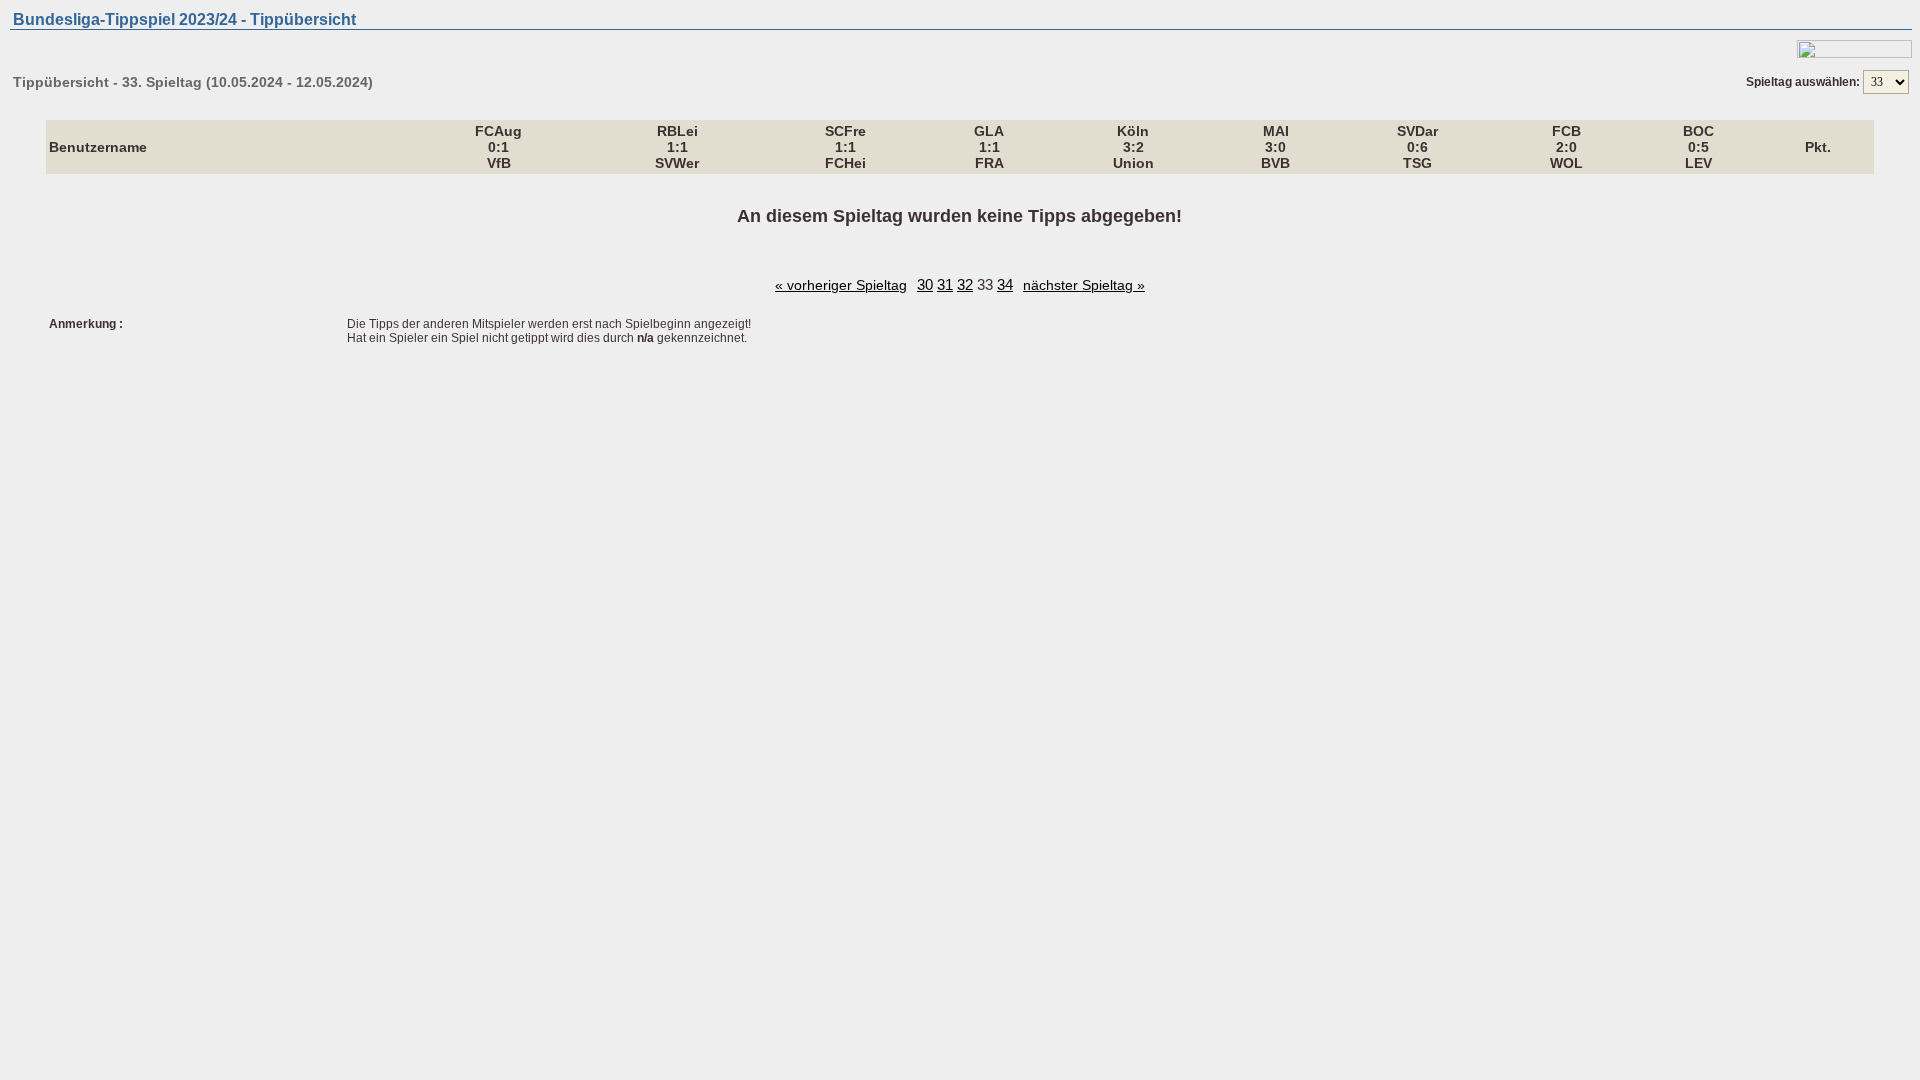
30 (925, 284)
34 (1005, 284)
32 (965, 284)
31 (945, 284)
